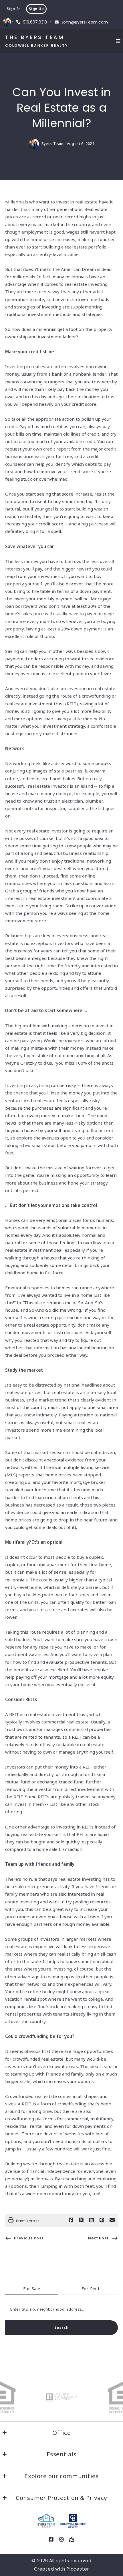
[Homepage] (46, 2521)
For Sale (32, 2289)
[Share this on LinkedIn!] (92, 2220)
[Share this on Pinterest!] (102, 2220)
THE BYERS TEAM (35, 37)
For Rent (91, 2289)
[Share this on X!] (81, 2220)
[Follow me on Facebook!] (51, 2540)
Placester (78, 2569)
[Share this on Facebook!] (71, 2220)
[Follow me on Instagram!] (61, 2540)
